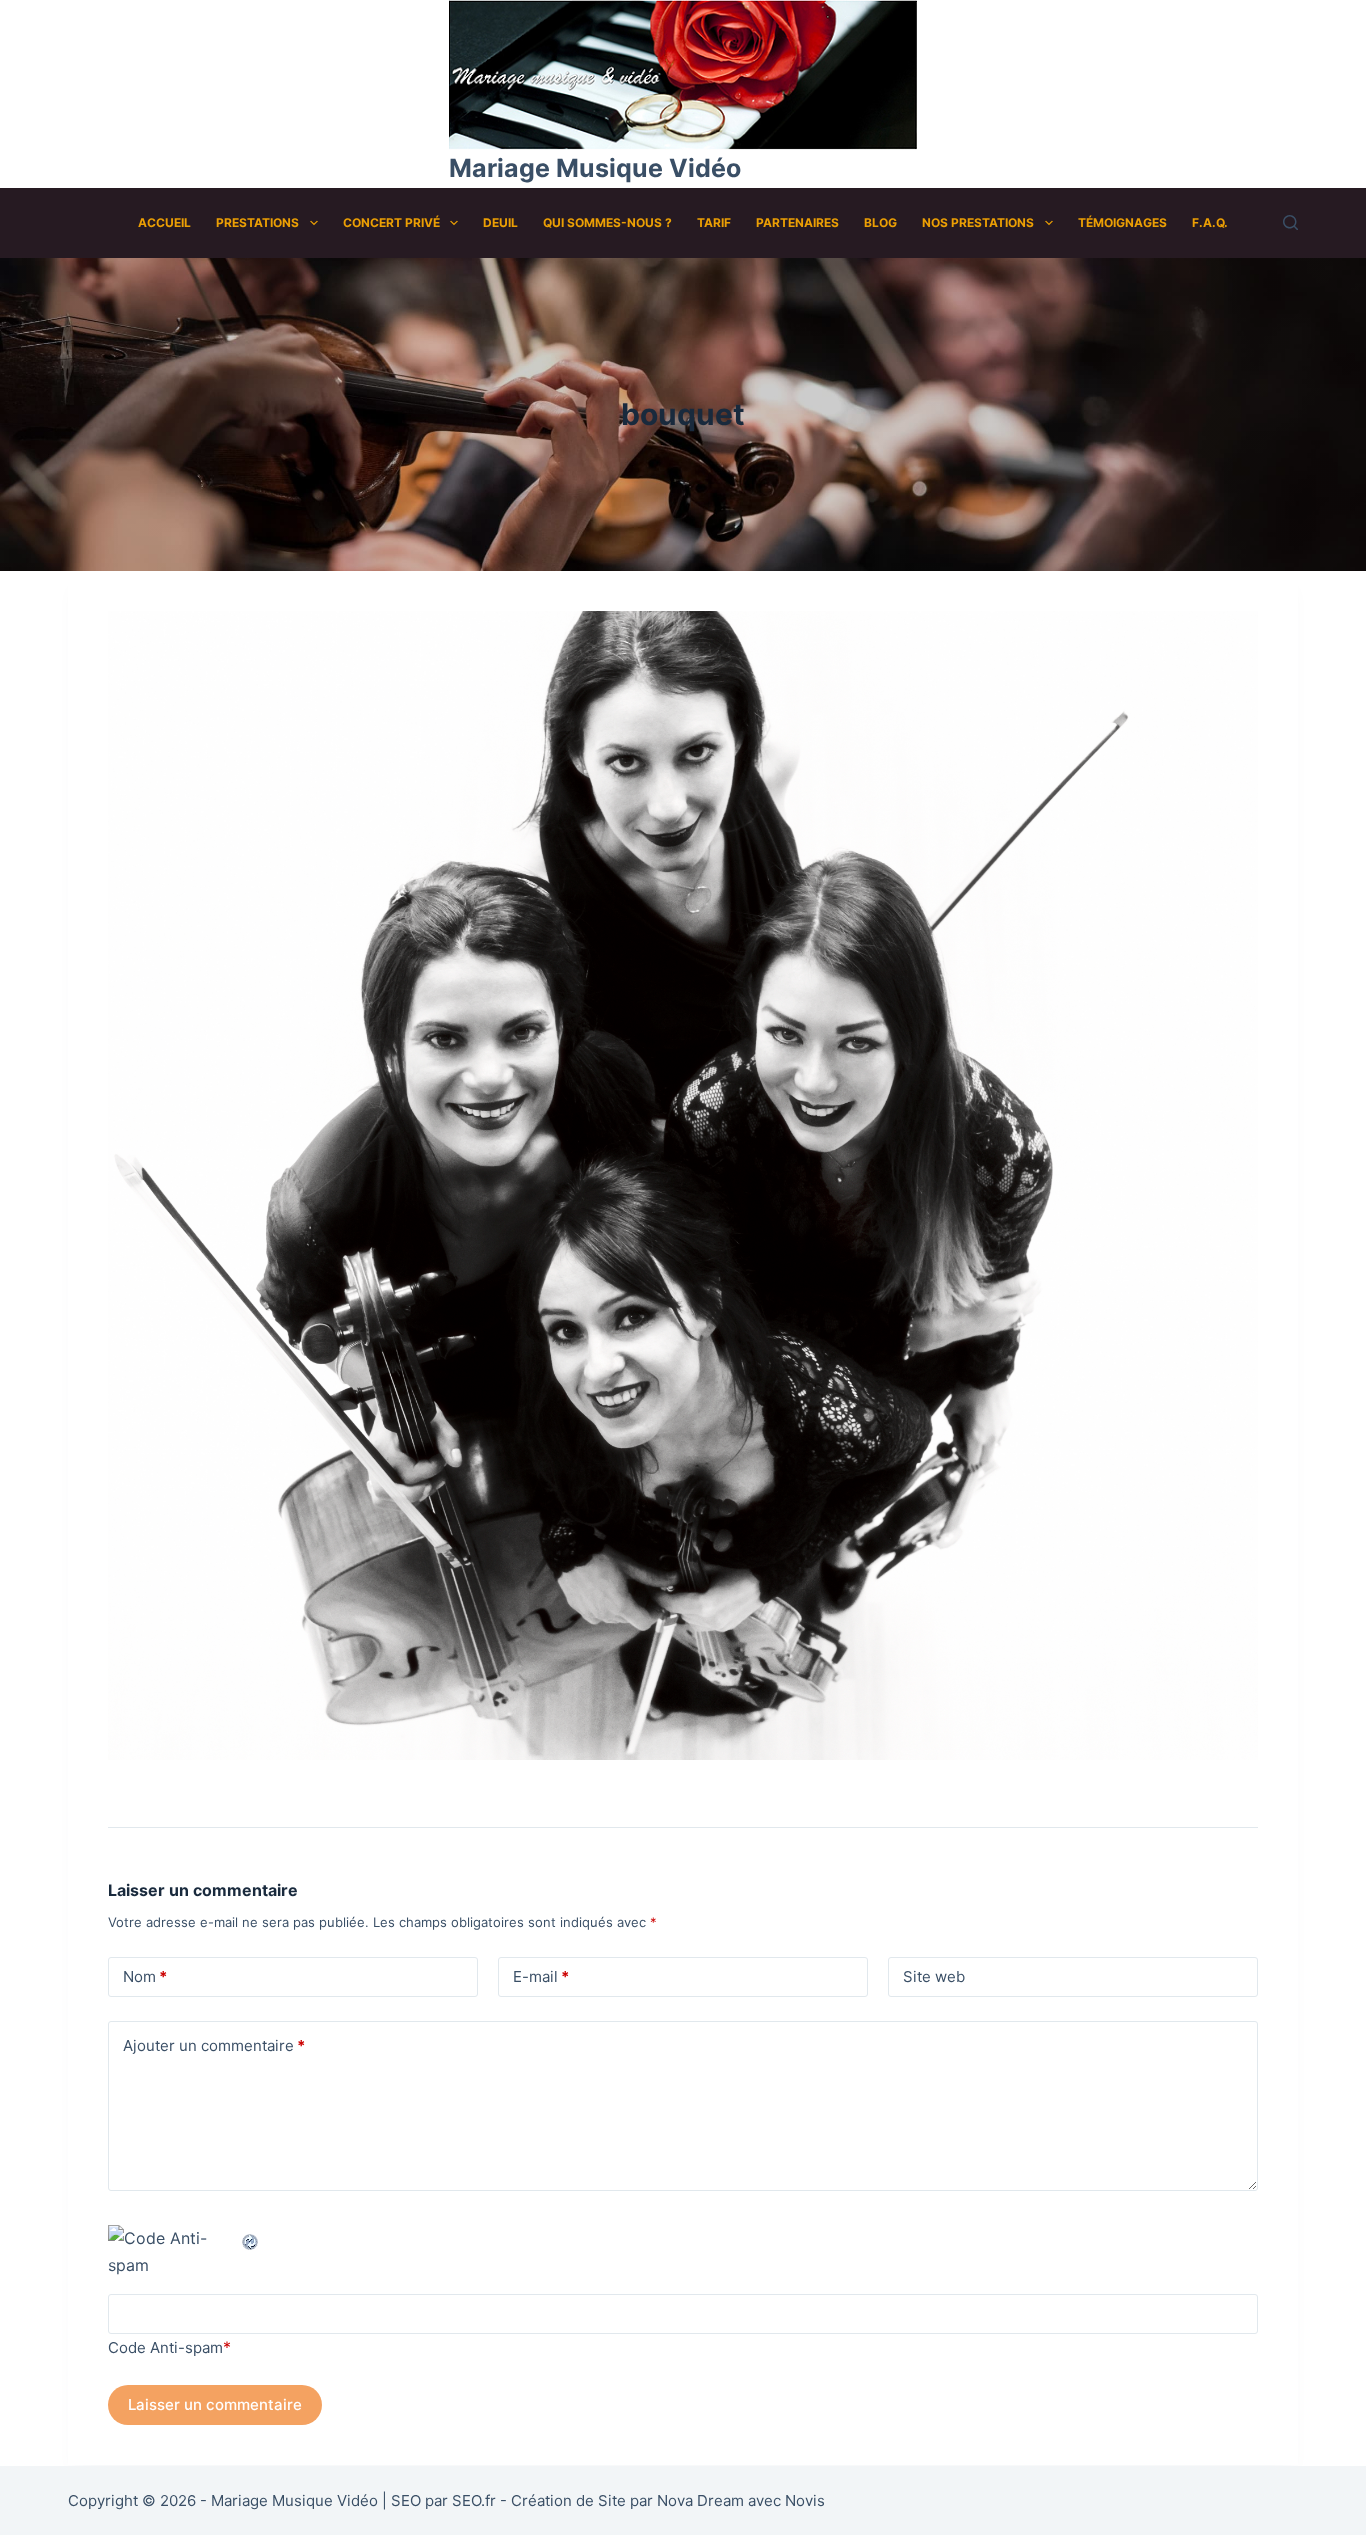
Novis (805, 2500)
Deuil (500, 222)
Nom (145, 1976)
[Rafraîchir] (251, 2238)
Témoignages (1122, 222)
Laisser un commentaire (215, 2404)
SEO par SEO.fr (443, 2500)
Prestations (257, 222)
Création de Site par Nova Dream (627, 2500)
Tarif (714, 222)
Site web (934, 1976)
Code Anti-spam (165, 2347)
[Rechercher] (1290, 222)
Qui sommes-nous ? (607, 222)
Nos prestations (978, 222)
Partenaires (797, 222)
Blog (880, 222)
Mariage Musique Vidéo (595, 168)
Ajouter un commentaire (214, 2045)
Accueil (164, 222)
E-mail (541, 1976)
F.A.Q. (1210, 222)
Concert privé (391, 222)
